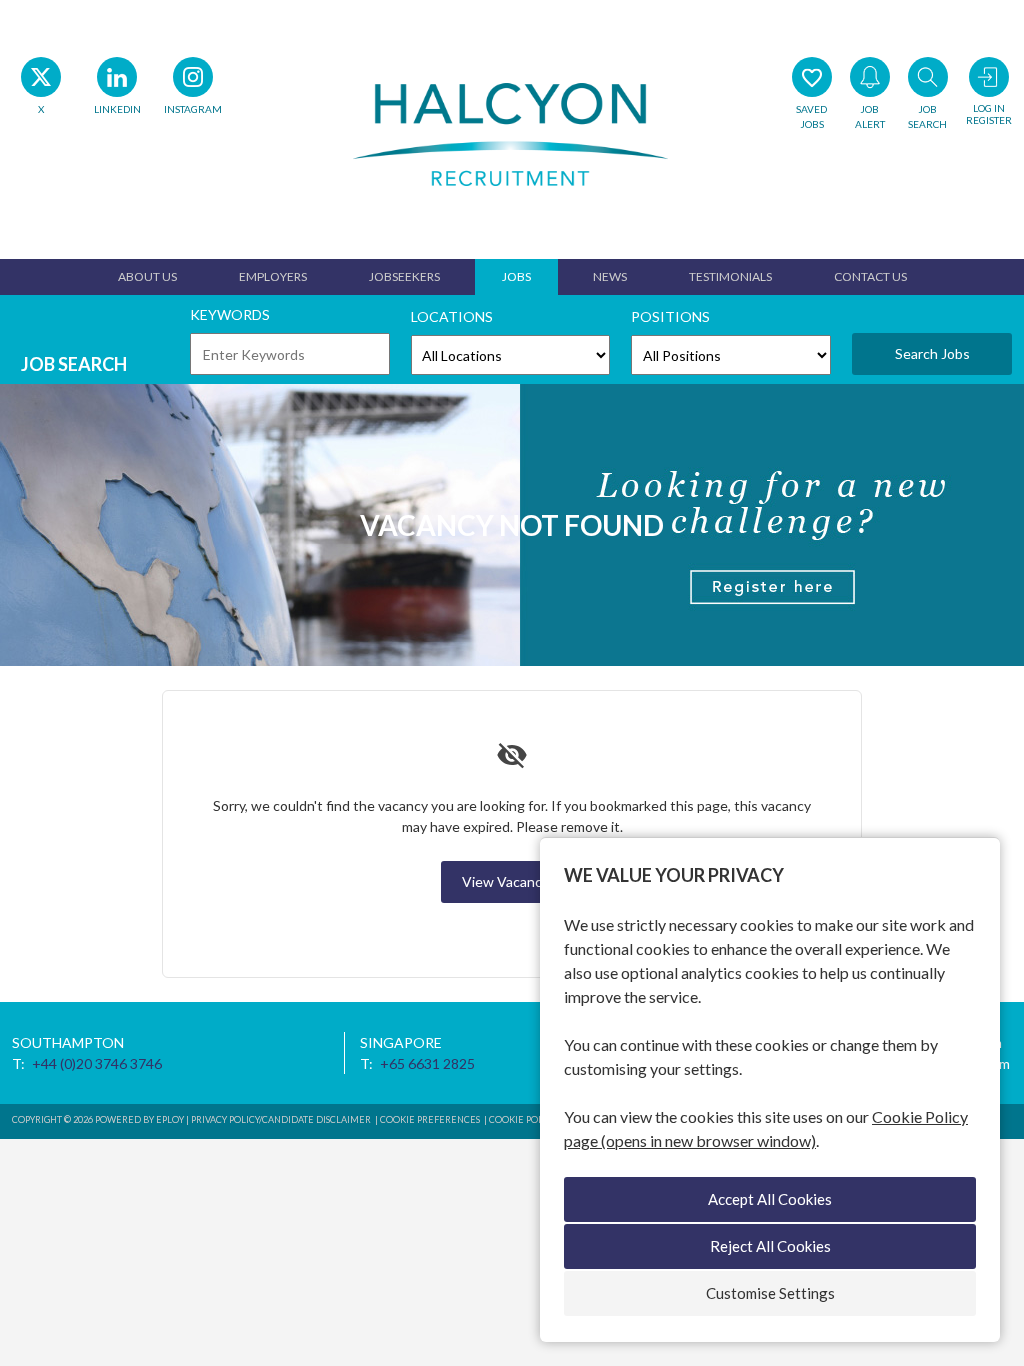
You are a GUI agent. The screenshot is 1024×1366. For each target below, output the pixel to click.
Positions (670, 316)
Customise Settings (770, 1293)
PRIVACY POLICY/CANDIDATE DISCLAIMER (282, 1119)
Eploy (170, 1119)
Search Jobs (932, 353)
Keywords (230, 314)
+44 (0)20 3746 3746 (97, 1063)
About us (147, 276)
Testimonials (730, 276)
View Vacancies (511, 881)
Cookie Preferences (430, 1119)
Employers (273, 276)
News (610, 276)
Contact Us (870, 276)
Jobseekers (404, 276)
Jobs (516, 276)
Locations (452, 316)
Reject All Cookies (770, 1246)
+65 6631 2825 (427, 1063)
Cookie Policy (523, 1119)
